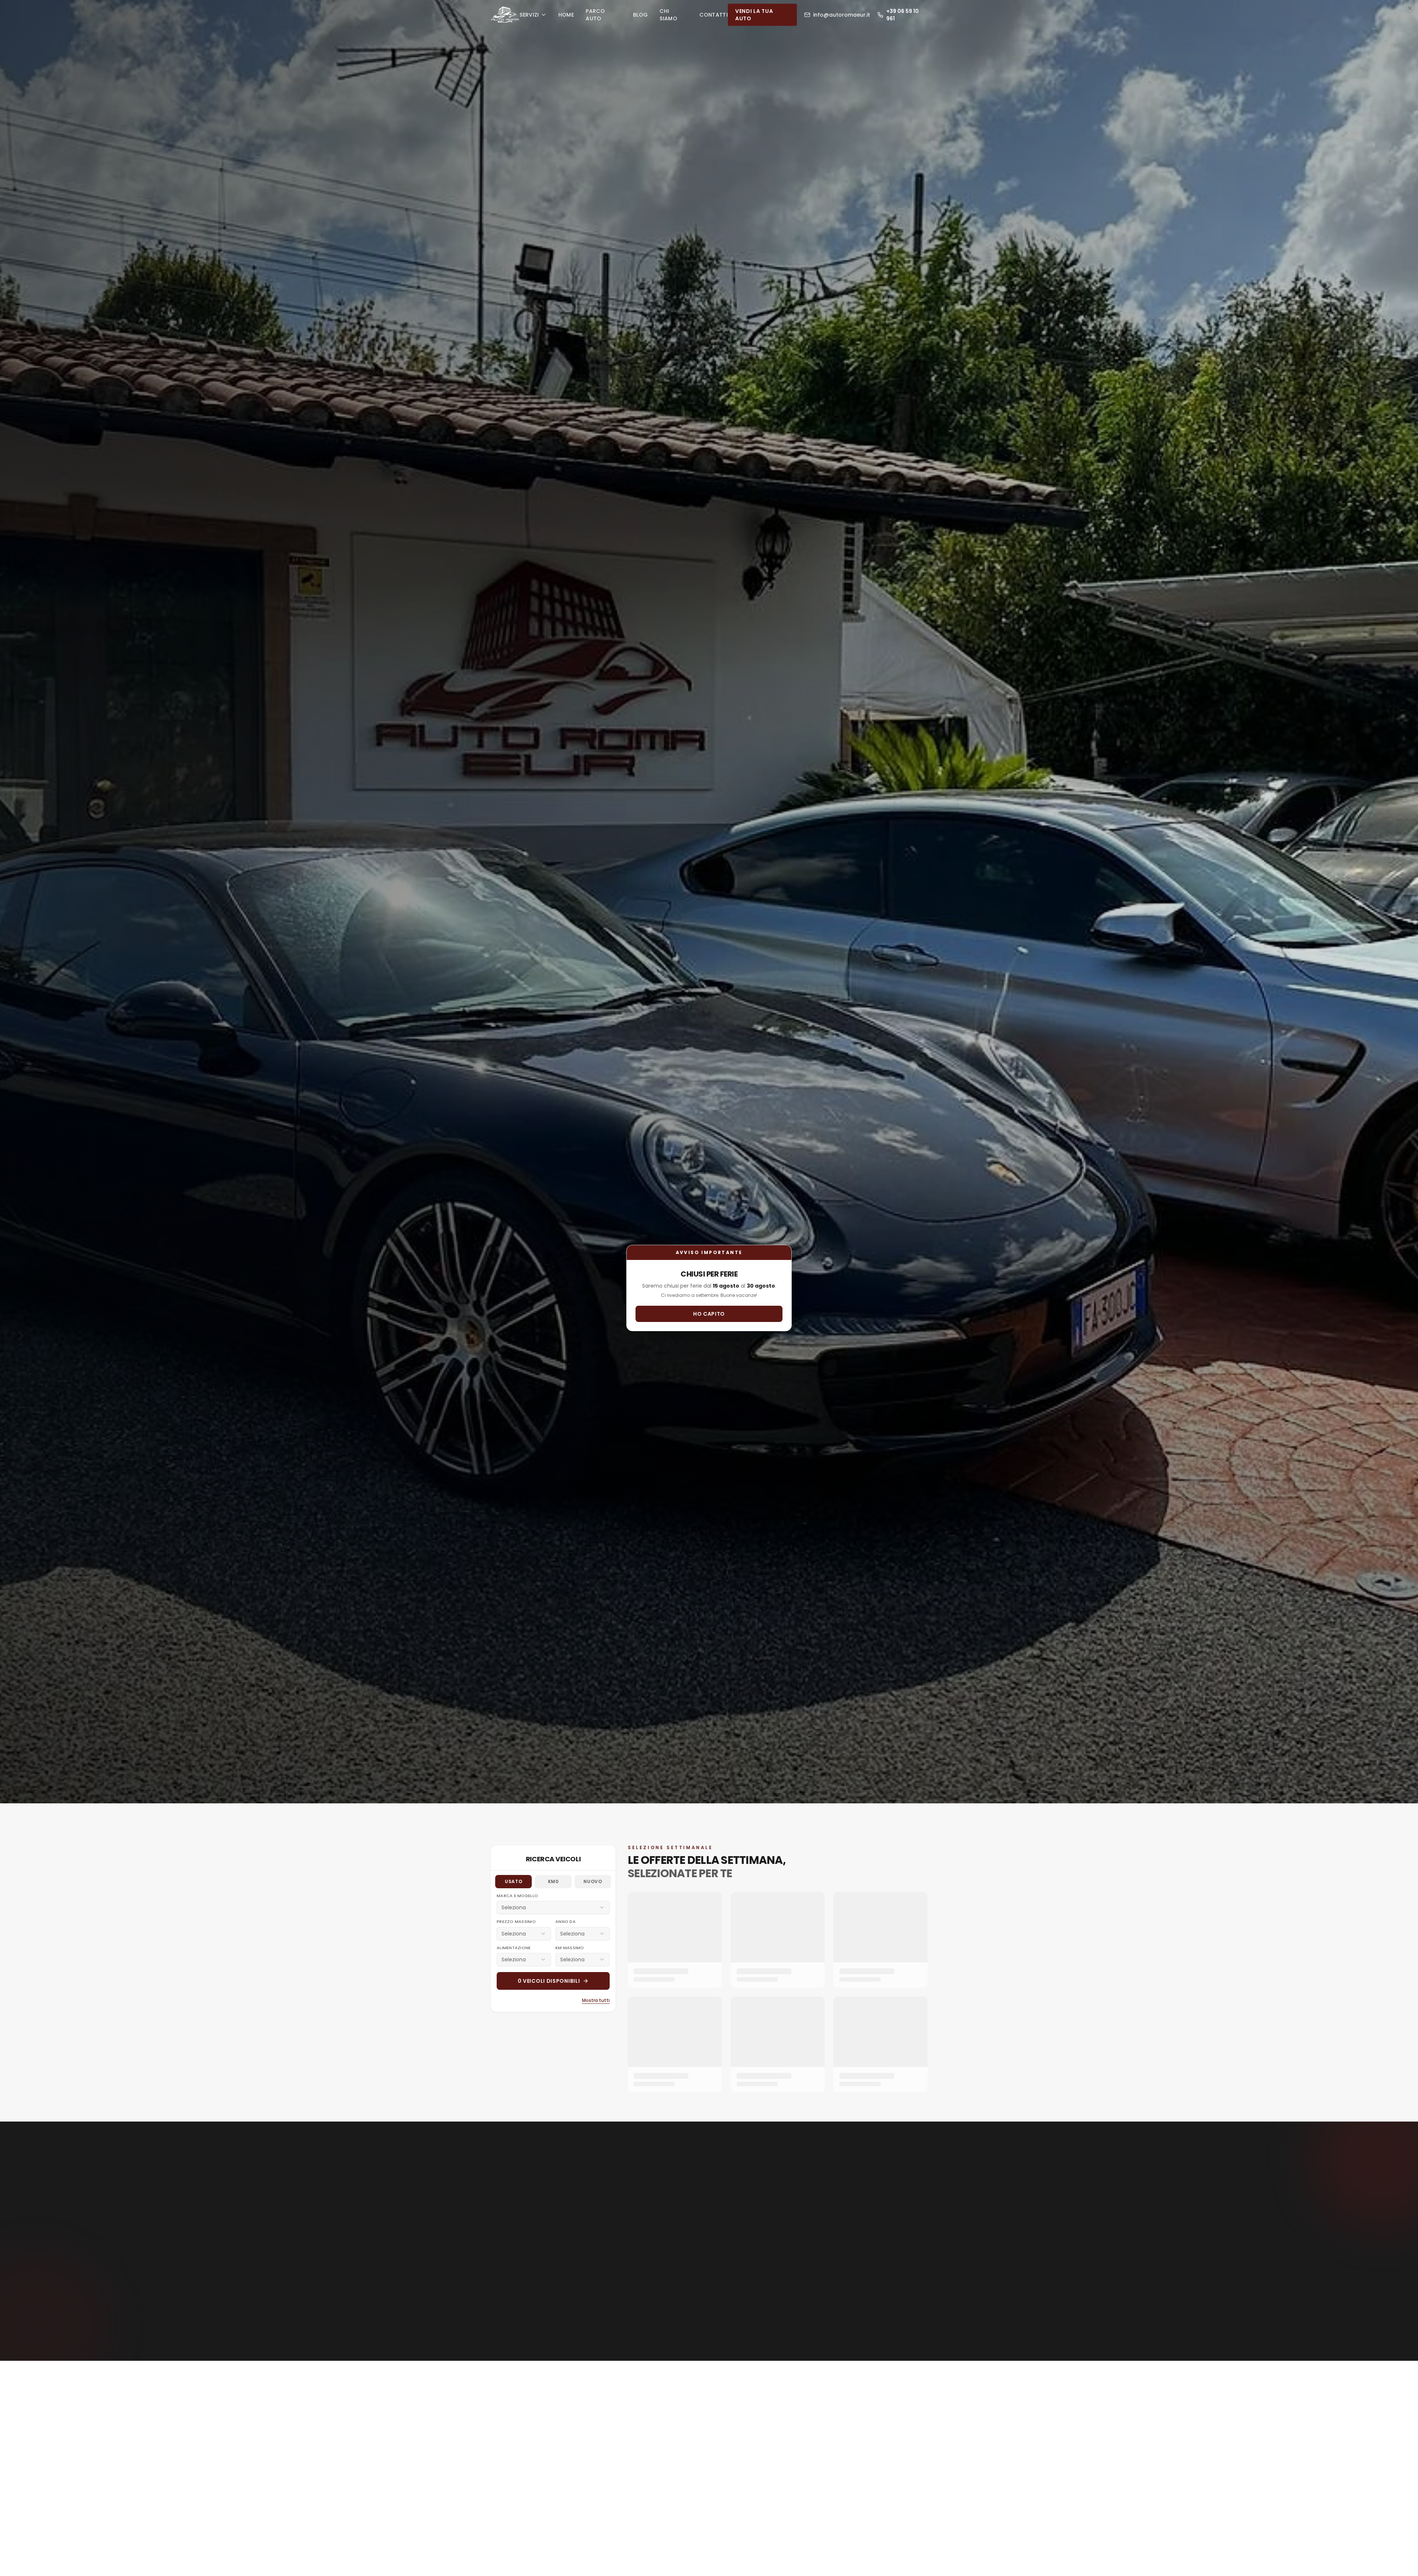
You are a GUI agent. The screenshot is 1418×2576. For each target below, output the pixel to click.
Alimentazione (514, 1948)
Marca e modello (517, 1896)
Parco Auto (595, 15)
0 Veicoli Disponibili (549, 1981)
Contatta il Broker (705, 2303)
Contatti (714, 15)
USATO (513, 1881)
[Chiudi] (1410, 8)
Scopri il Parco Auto (674, 949)
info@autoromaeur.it (842, 15)
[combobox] (553, 1907)
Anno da (566, 1921)
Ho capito (709, 1314)
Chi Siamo (668, 15)
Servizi (529, 15)
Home (566, 15)
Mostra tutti (596, 2000)
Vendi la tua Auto (754, 15)
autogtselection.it (735, 2327)
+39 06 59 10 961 (902, 15)
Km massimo (570, 1948)
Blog (640, 15)
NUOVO (593, 1881)
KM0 (553, 1881)
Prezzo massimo (516, 1921)
